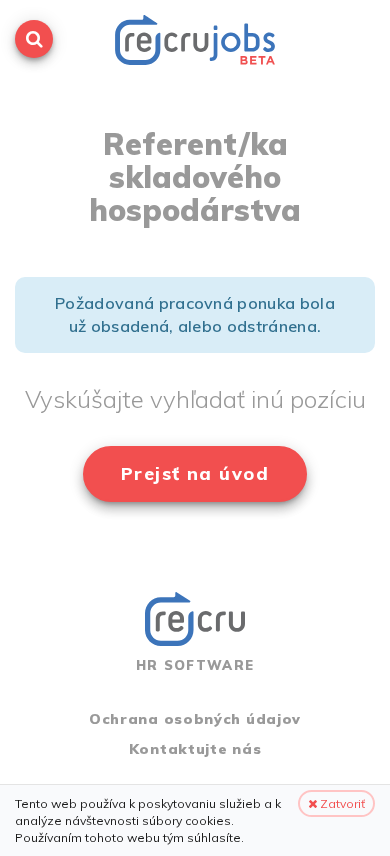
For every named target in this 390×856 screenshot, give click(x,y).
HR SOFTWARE (195, 665)
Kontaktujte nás (195, 749)
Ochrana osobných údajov (195, 719)
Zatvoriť (341, 803)
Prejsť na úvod (195, 473)
